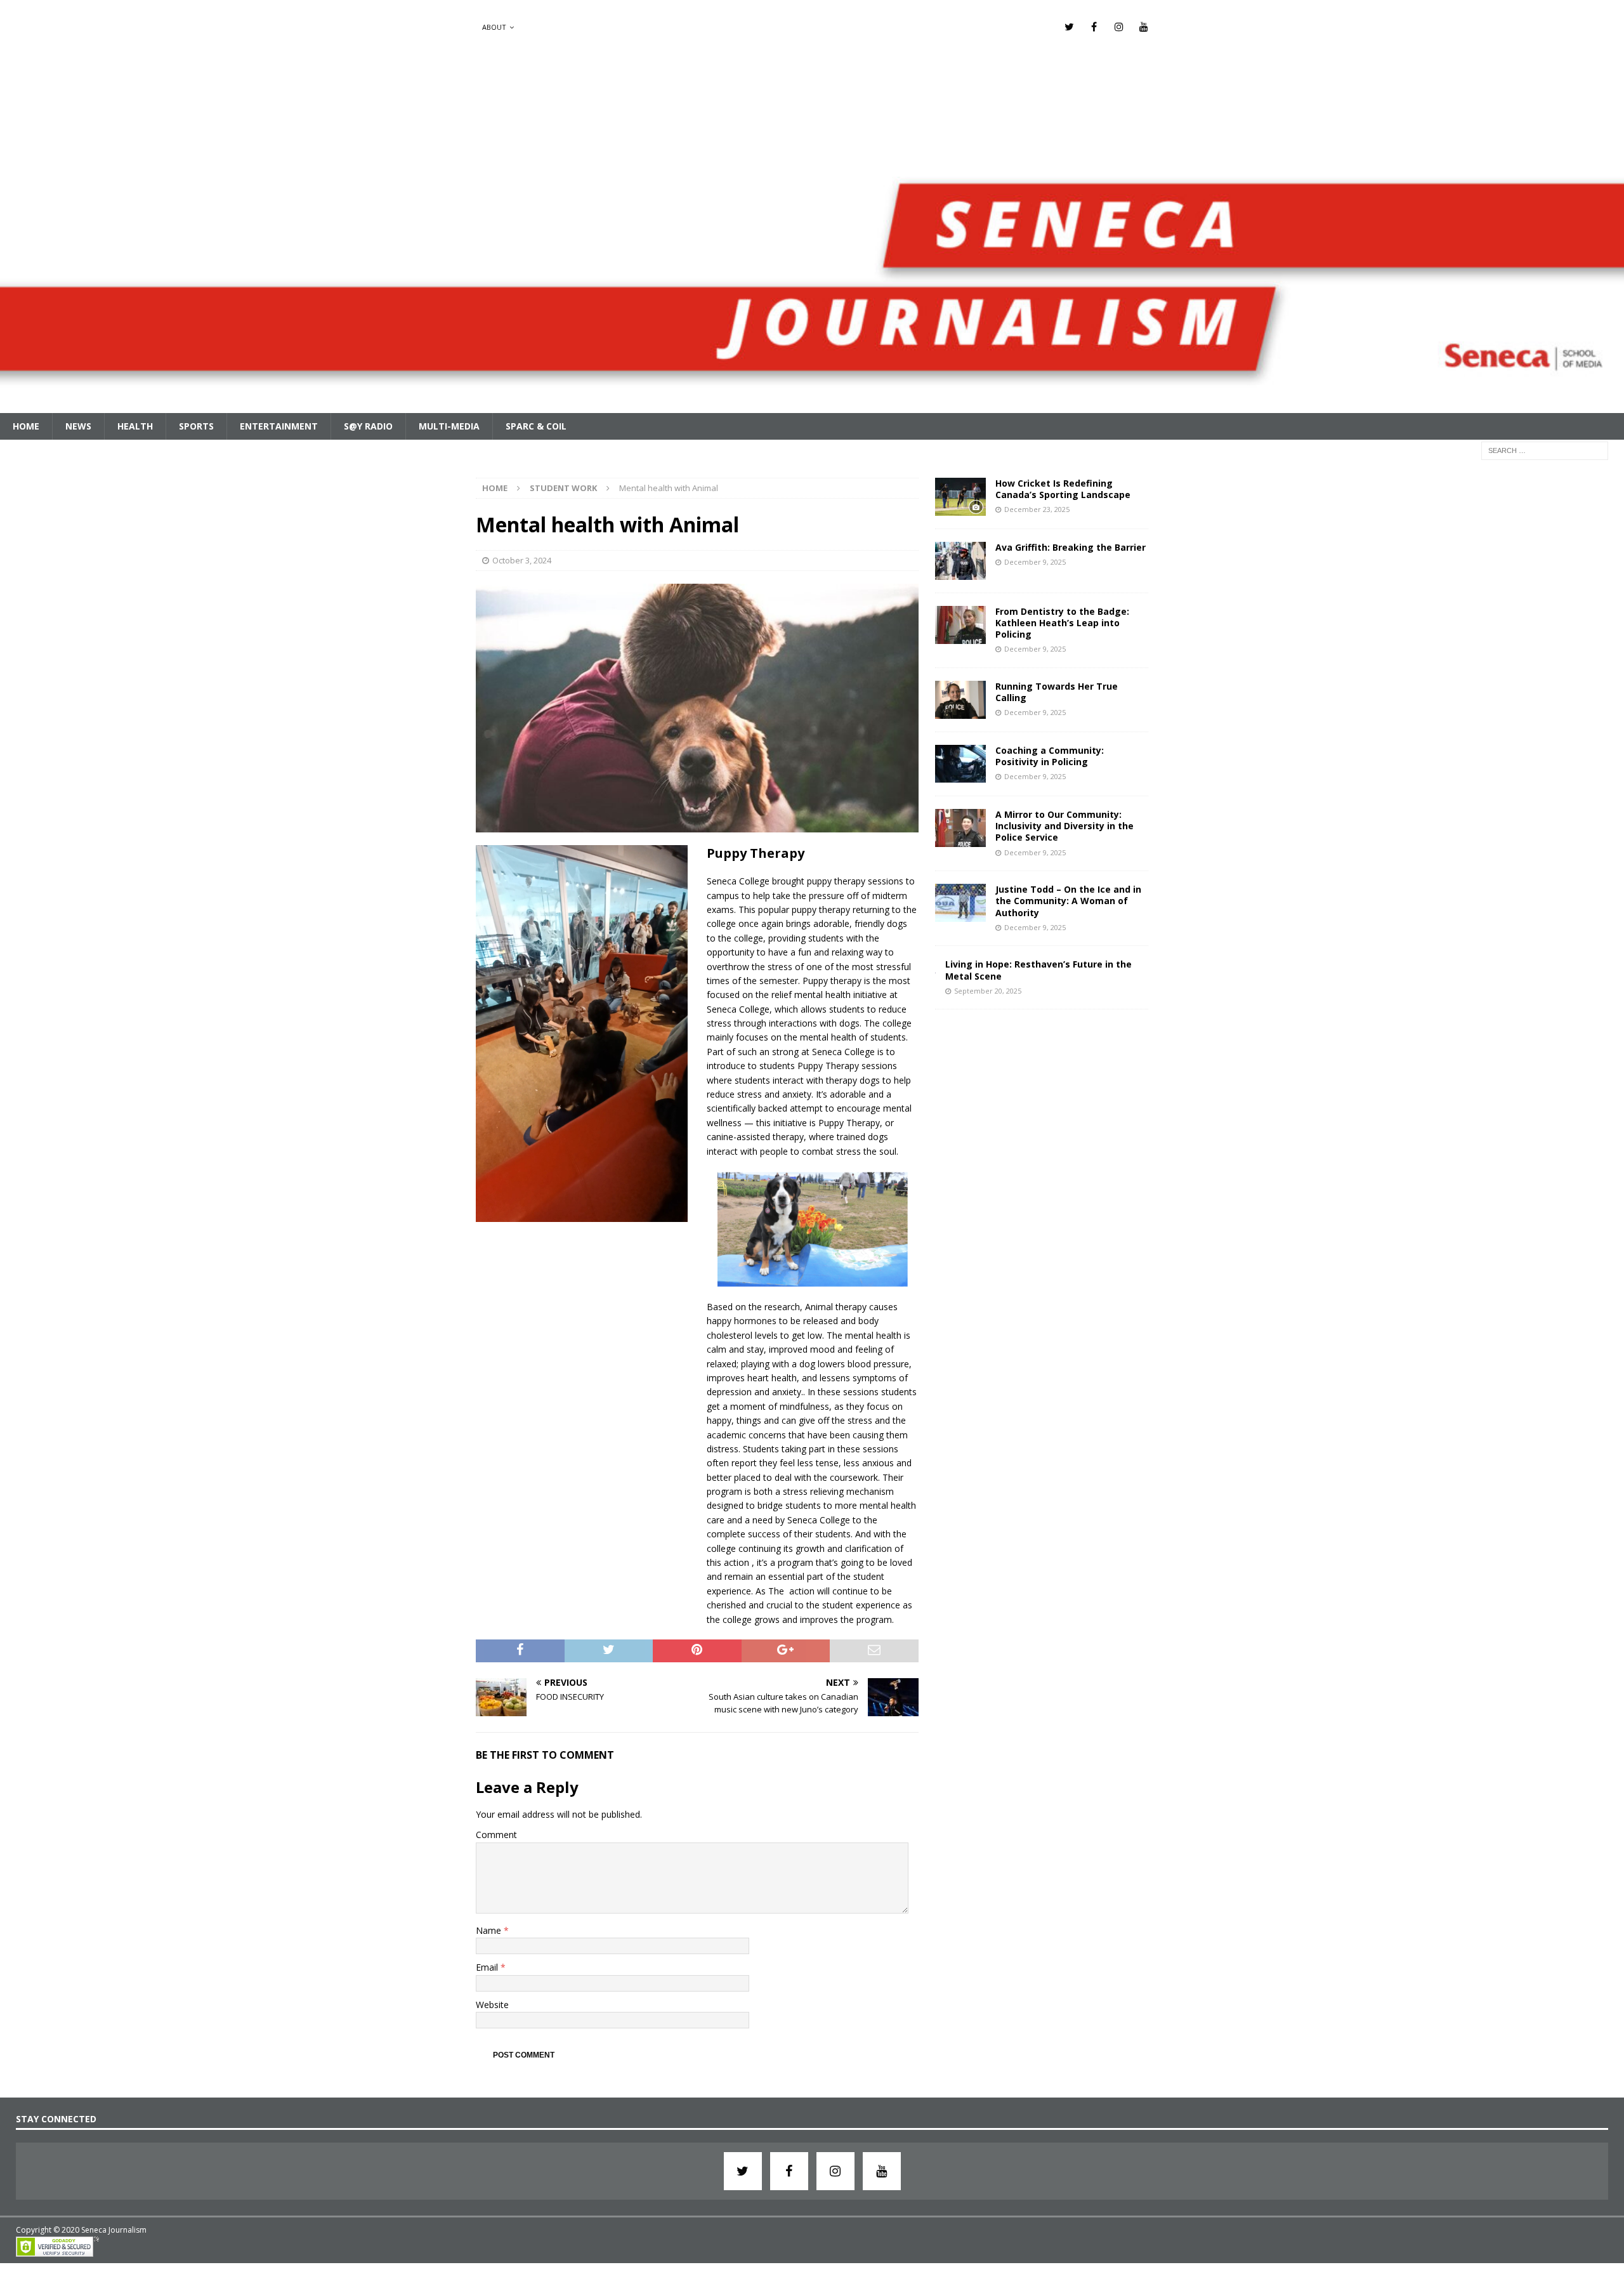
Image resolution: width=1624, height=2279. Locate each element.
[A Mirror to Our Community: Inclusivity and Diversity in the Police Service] (960, 828)
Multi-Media (449, 426)
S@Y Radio (368, 426)
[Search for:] (1545, 450)
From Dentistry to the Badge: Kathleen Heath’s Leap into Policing (1062, 623)
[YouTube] (1143, 27)
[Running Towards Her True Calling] (960, 700)
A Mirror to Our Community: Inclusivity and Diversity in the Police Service (1064, 826)
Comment (496, 1835)
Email (488, 1967)
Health (135, 426)
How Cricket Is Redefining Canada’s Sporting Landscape (1063, 489)
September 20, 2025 (988, 991)
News (78, 426)
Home (26, 426)
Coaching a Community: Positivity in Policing (1050, 756)
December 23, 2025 (1037, 509)
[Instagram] (1119, 27)
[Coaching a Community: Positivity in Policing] (960, 764)
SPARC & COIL (536, 426)
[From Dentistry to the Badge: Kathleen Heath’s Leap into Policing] (960, 625)
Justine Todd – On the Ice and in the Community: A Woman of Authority (1068, 901)
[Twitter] (1069, 27)
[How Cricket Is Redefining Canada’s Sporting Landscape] (960, 497)
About (494, 27)
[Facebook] (1094, 27)
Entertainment (279, 426)
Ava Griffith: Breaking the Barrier (1071, 547)
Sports (196, 426)
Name (490, 1930)
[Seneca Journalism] (812, 405)
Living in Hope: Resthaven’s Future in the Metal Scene (1038, 970)
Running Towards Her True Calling (1057, 692)
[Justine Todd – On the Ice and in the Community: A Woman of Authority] (960, 903)
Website (492, 2005)
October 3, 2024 (522, 560)
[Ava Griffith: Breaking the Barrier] (960, 561)
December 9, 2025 (1035, 562)
